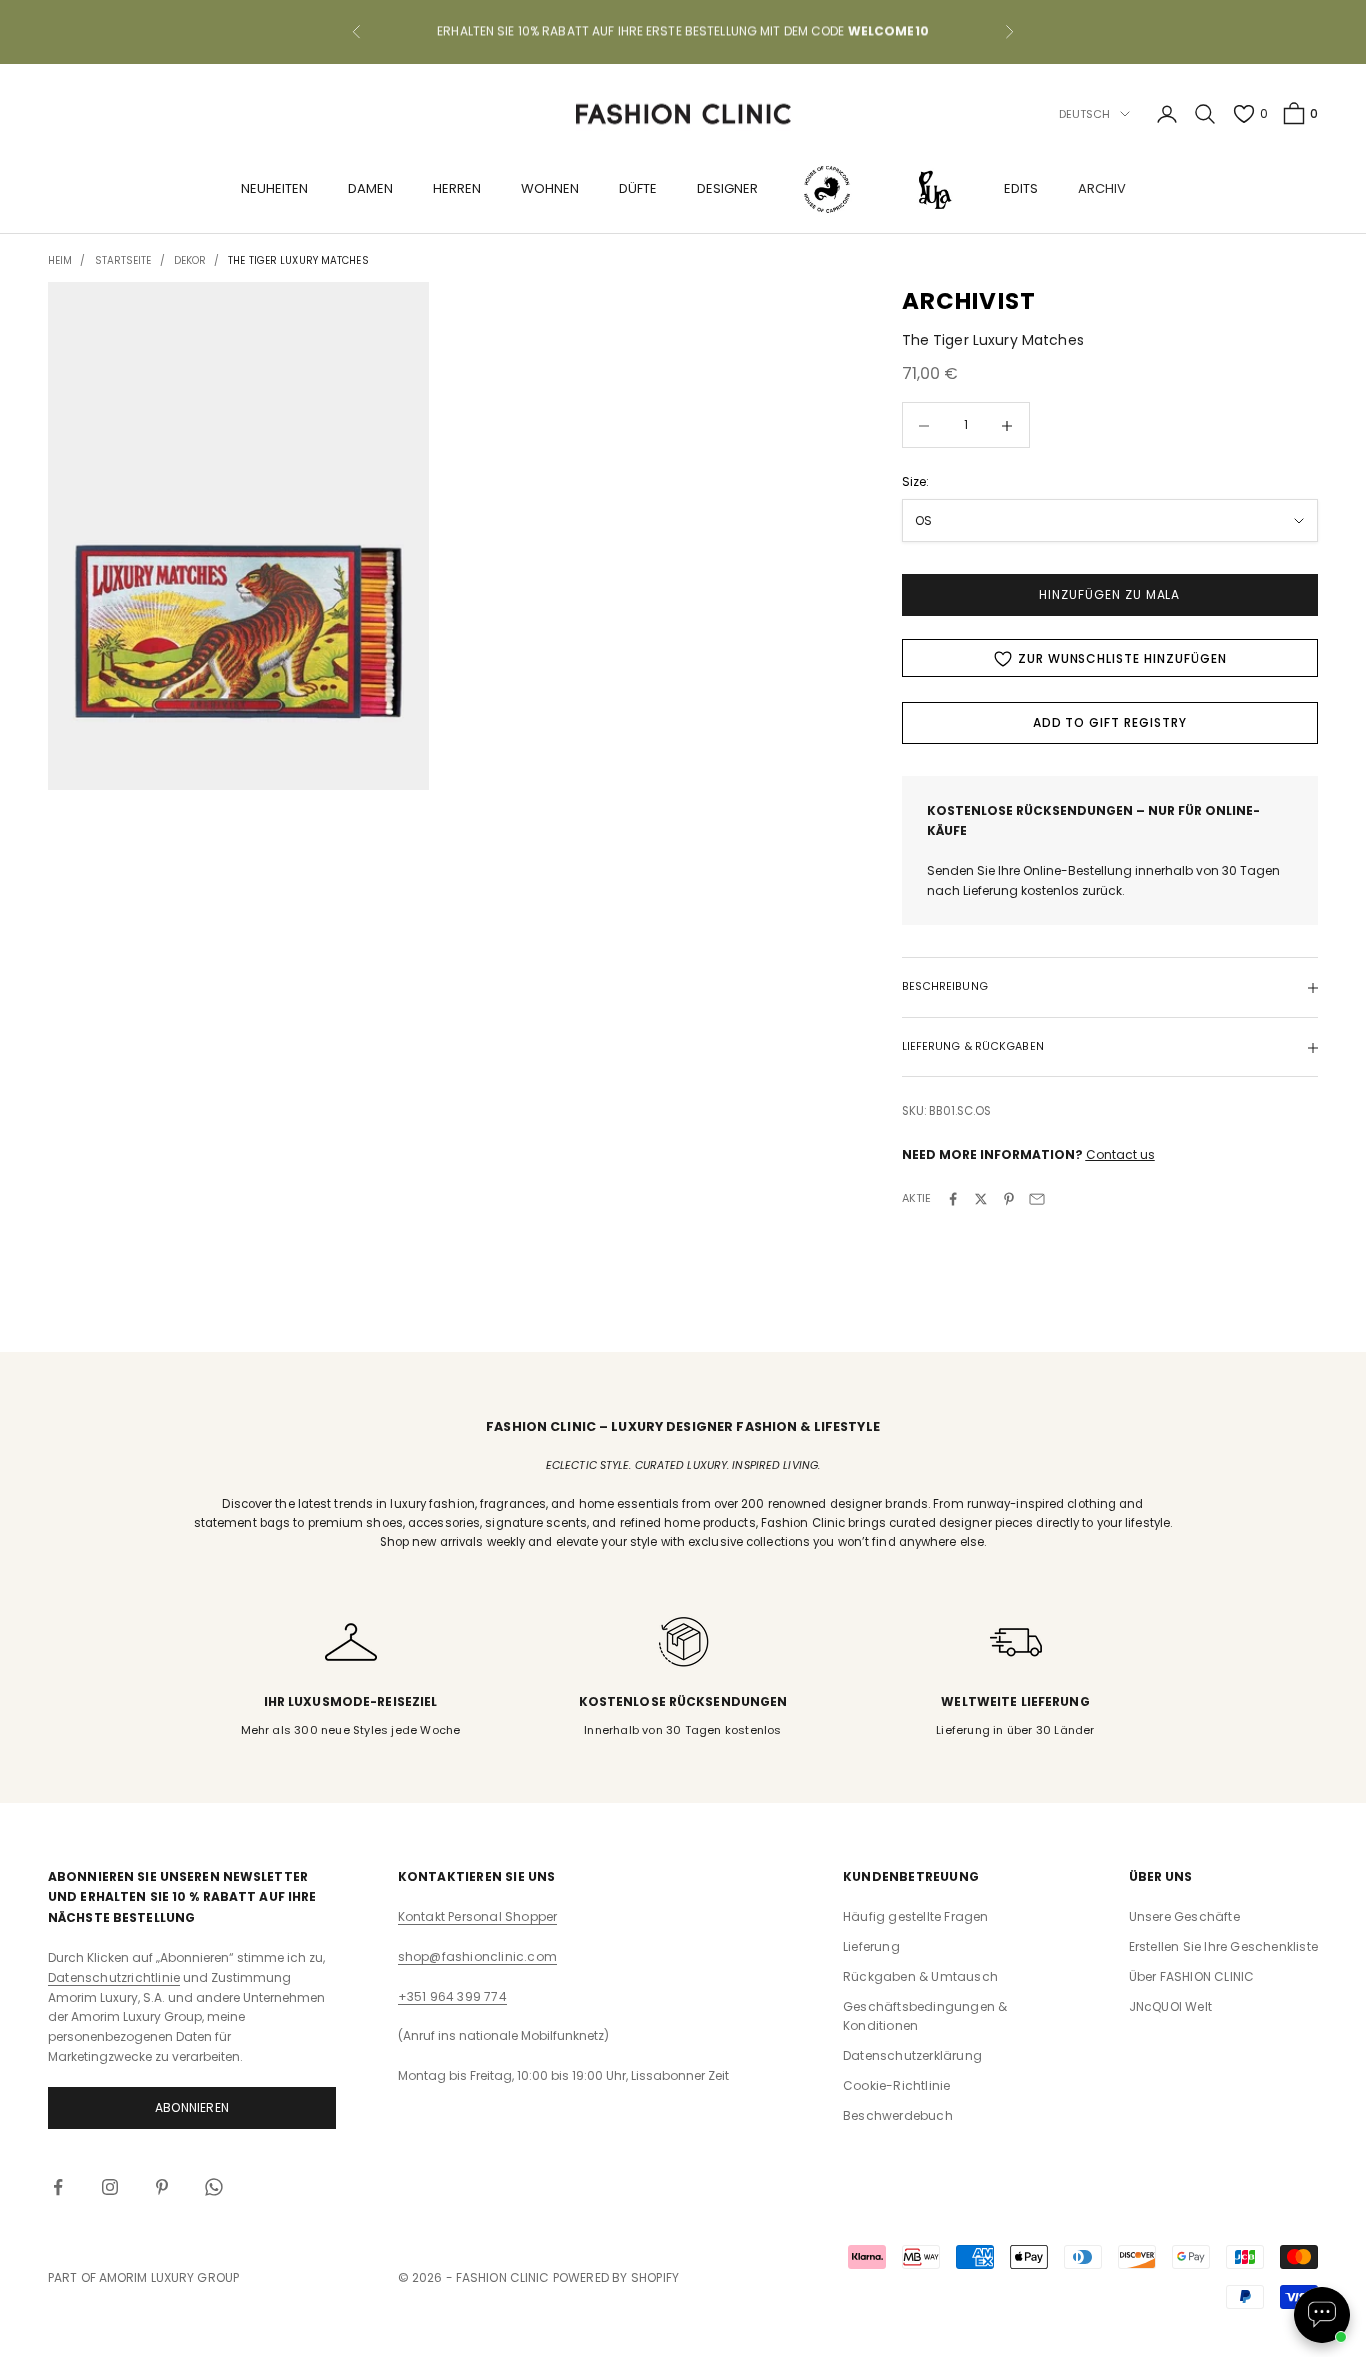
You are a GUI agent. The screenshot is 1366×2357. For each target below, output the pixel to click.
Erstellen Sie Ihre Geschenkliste (1223, 1946)
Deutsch (1085, 114)
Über (1192, 1976)
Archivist (969, 301)
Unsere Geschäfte (1184, 1916)
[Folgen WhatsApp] (214, 2187)
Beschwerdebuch (898, 2115)
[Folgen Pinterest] (162, 2187)
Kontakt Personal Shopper (478, 1916)
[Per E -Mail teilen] (1037, 1199)
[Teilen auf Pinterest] (1009, 1199)
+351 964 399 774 (452, 1996)
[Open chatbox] (1322, 2315)
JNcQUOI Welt (1170, 2006)
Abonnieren (192, 2107)
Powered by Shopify (616, 2277)
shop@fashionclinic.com (477, 1956)
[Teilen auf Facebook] (953, 1199)
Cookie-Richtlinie (896, 2085)
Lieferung (871, 1946)
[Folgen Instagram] (110, 2187)
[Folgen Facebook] (58, 2187)
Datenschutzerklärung (912, 2055)
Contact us (1120, 1155)
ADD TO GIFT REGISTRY (1110, 723)
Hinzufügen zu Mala (1109, 595)
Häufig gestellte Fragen (916, 1916)
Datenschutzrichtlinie (114, 1977)
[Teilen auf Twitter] (981, 1199)
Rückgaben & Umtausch (920, 1976)
